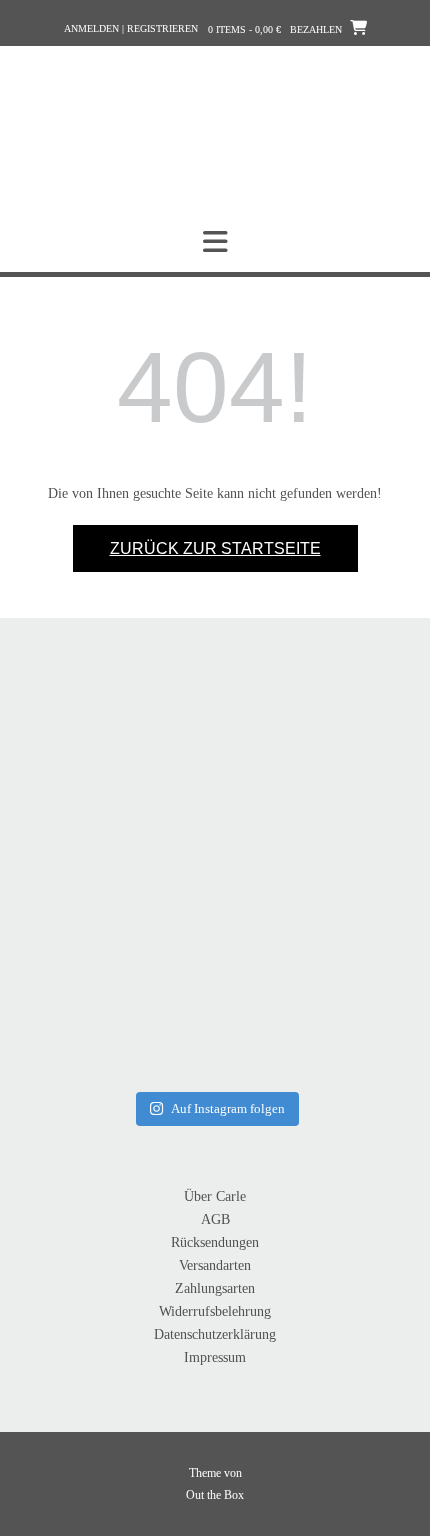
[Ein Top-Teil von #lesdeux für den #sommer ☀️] (316, 780)
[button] (215, 242)
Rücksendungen (215, 1242)
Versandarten (215, 1265)
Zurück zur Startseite (215, 548)
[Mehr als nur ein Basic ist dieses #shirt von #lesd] (113, 780)
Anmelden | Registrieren (131, 28)
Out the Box (215, 1495)
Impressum (215, 1357)
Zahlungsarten (215, 1288)
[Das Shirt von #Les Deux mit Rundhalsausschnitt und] (113, 983)
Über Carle (215, 1196)
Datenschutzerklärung (215, 1334)
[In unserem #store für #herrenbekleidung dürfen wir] (316, 983)
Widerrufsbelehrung (215, 1311)
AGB (215, 1219)
